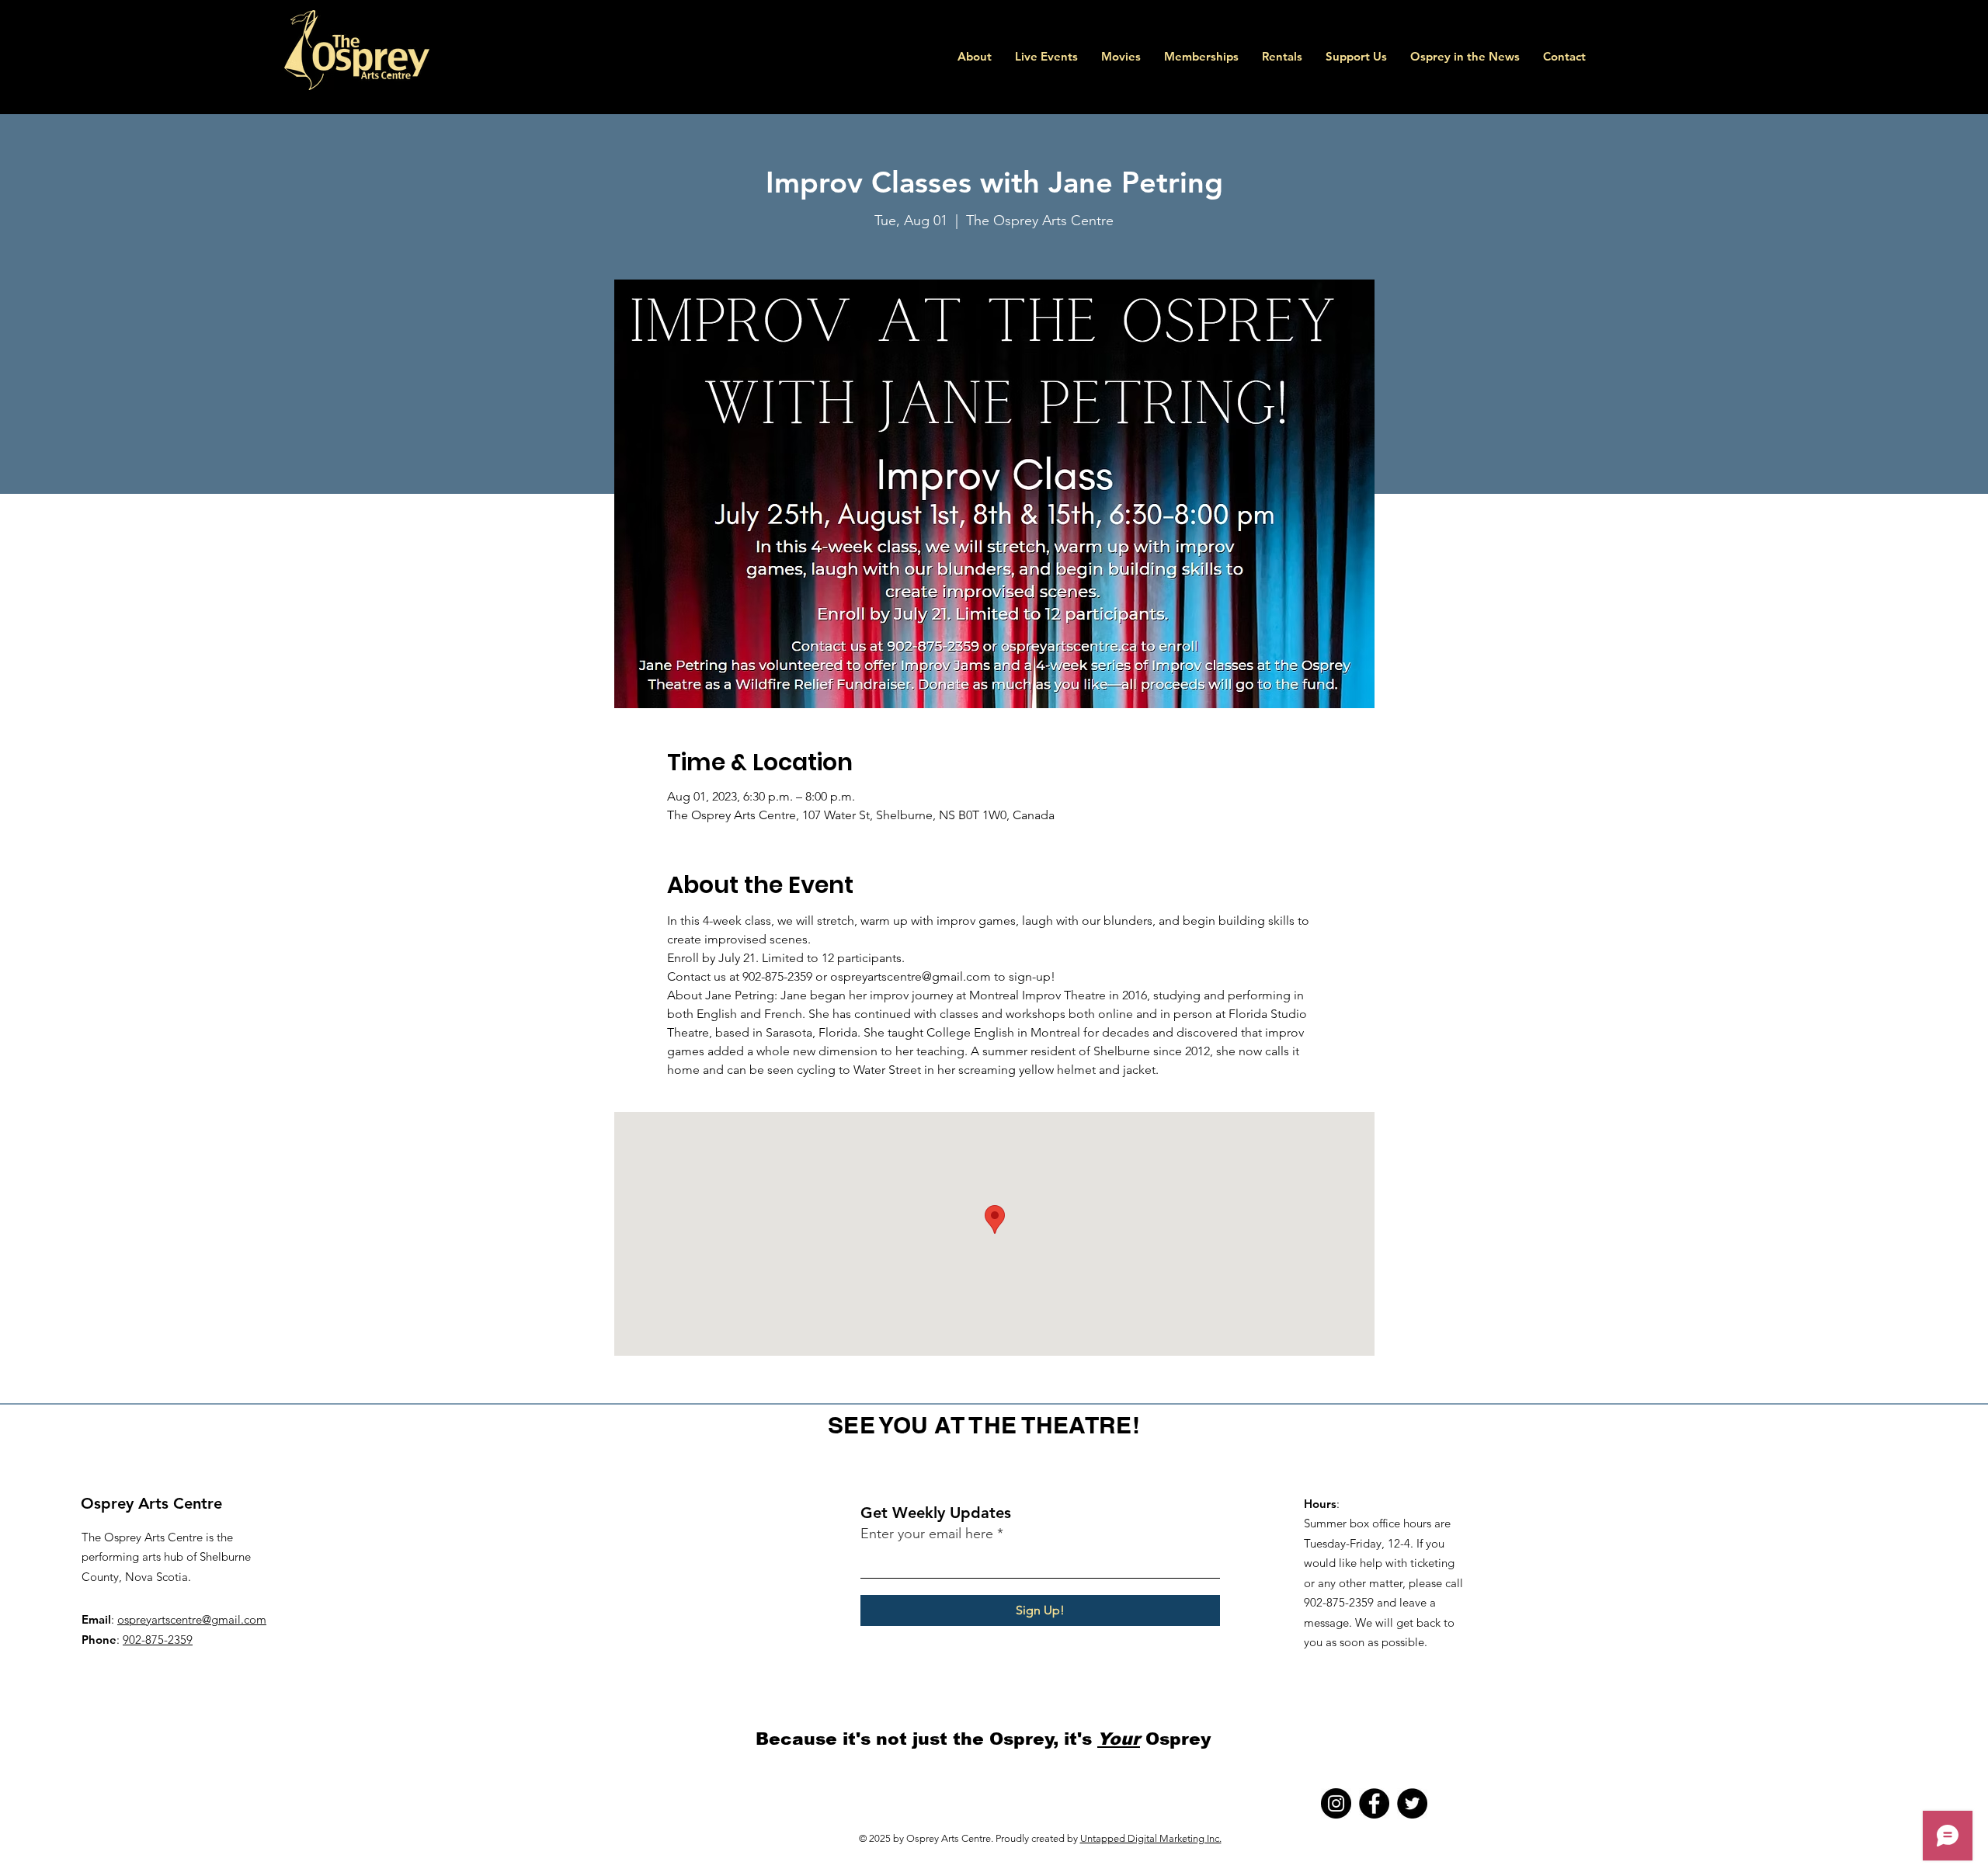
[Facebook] (1374, 1803)
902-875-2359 (158, 1640)
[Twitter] (1412, 1803)
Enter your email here (927, 1534)
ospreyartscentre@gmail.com (192, 1619)
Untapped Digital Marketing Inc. (1151, 1838)
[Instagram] (1336, 1803)
